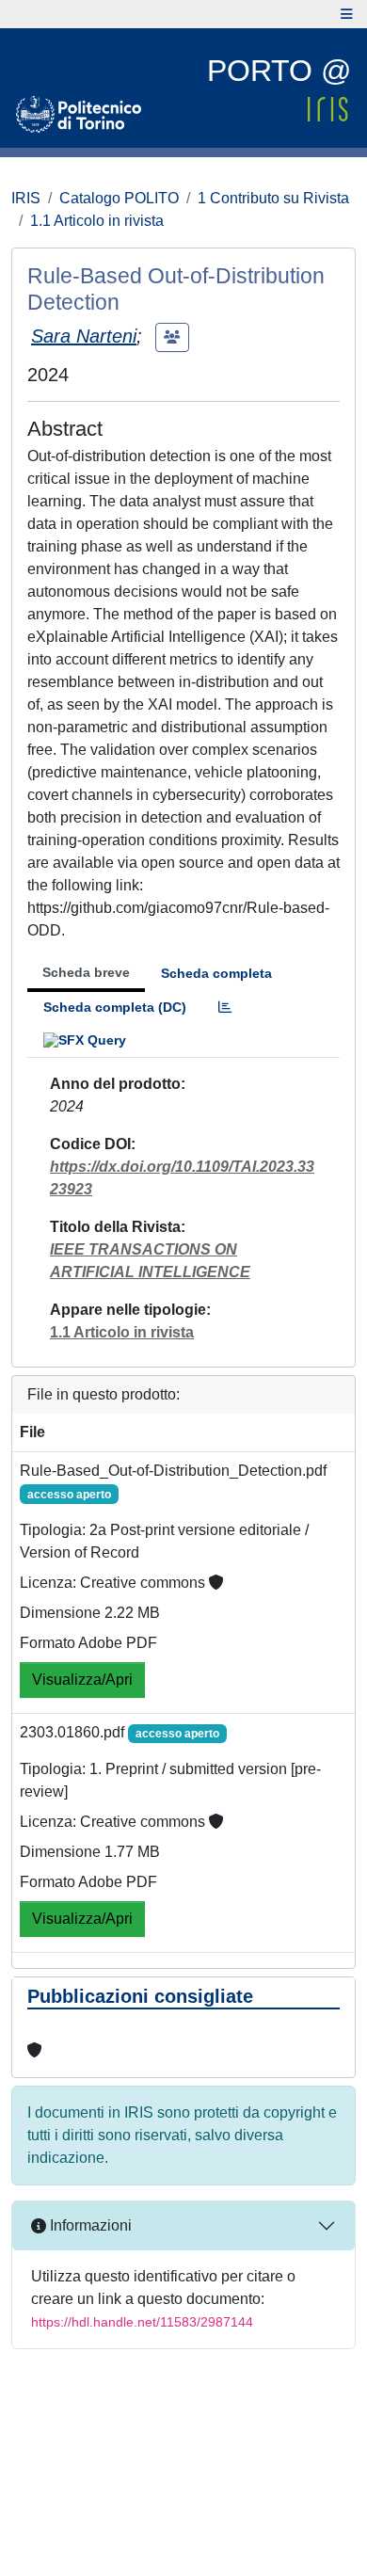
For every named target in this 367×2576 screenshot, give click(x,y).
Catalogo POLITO (119, 198)
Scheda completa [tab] (216, 973)
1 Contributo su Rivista (273, 198)
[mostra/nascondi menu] (347, 14)
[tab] (225, 1008)
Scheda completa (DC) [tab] (115, 1007)
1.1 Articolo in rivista (97, 221)
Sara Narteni (84, 336)
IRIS (26, 198)
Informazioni (89, 2225)
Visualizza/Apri (82, 1680)
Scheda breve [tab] (86, 972)
